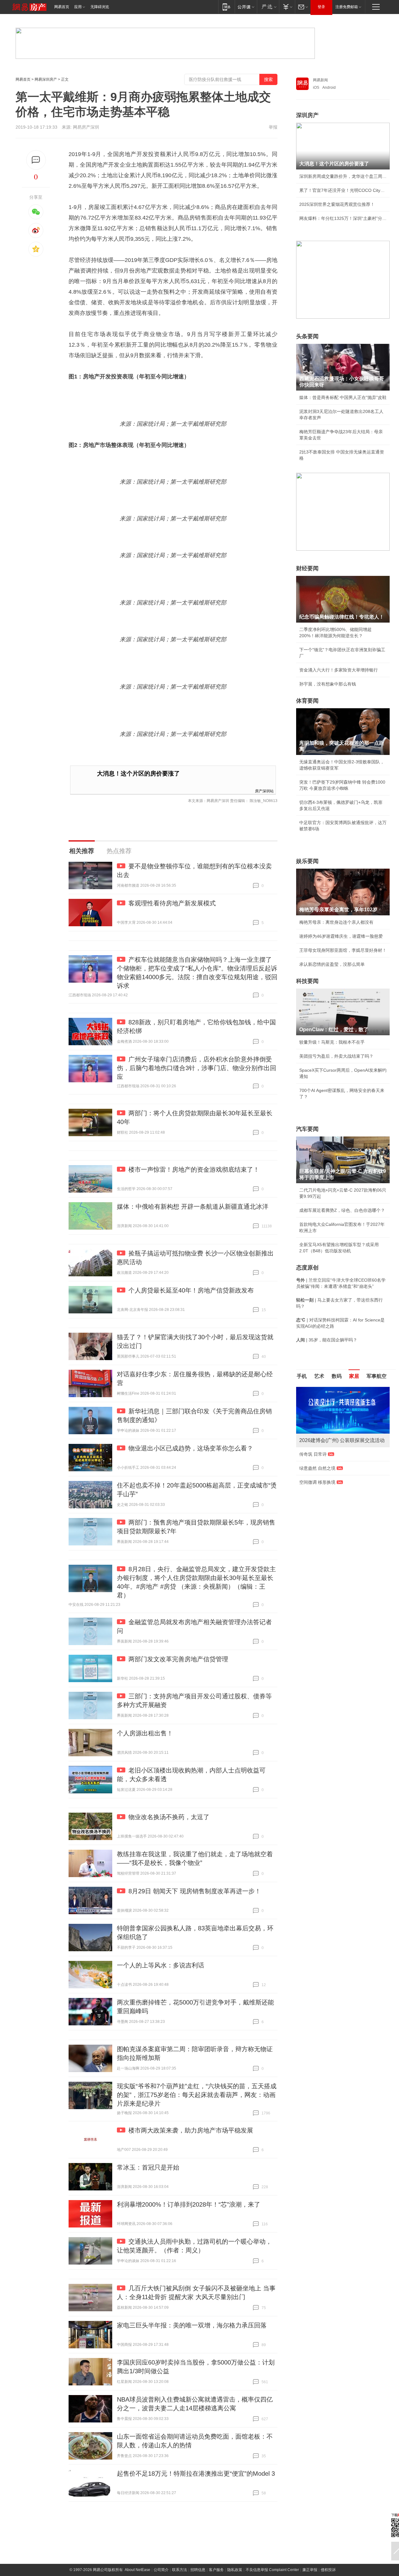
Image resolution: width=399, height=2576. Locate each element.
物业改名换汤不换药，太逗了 (169, 1817)
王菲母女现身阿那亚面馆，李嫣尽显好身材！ (343, 950)
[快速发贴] (36, 160)
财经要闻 (307, 568)
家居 (354, 1376)
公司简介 (161, 2570)
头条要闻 (307, 336)
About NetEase (137, 2570)
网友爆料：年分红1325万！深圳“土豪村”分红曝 (343, 218)
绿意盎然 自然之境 (317, 1468)
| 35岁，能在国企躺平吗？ (327, 1340)
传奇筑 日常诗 (313, 1454)
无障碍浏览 (100, 7)
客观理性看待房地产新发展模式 (172, 903)
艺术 (319, 1376)
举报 (273, 127)
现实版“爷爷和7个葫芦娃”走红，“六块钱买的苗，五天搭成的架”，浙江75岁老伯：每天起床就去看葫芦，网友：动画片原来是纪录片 (197, 2095)
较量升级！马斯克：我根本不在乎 (332, 1042)
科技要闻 (307, 981)
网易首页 (62, 7)
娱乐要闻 (307, 861)
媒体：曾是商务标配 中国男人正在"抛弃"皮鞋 (343, 397)
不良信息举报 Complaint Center (272, 2570)
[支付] (287, 7)
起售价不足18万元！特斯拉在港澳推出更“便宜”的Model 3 (196, 2474)
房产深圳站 (264, 791)
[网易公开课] (246, 7)
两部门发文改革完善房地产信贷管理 (178, 1659)
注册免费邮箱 (347, 7)
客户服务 (216, 2570)
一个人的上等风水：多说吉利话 (161, 1965)
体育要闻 (307, 701)
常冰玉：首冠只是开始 (148, 2167)
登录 (321, 7)
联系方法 (180, 2570)
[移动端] (226, 7)
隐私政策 (235, 2570)
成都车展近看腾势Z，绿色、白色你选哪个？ (342, 1210)
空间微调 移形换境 (317, 1482)
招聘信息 (198, 2570)
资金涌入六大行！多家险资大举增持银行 (339, 670)
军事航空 (377, 1376)
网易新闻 (320, 80)
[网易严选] (268, 7)
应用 (78, 7)
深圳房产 (307, 115)
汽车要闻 (307, 1129)
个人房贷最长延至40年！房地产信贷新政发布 (191, 1290)
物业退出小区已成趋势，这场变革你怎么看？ (191, 1448)
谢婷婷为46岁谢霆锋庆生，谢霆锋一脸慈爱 (341, 936)
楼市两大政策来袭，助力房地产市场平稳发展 (191, 2130)
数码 (337, 1376)
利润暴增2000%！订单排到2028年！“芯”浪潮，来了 (189, 2204)
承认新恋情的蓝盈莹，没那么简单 (332, 964)
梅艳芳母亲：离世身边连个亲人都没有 (336, 922)
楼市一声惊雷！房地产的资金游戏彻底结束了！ (194, 1169)
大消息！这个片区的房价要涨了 (138, 773)
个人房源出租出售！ (145, 1733)
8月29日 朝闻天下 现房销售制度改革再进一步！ (195, 1891)
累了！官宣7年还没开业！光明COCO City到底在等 (343, 190)
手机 (302, 1376)
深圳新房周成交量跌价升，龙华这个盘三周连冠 (343, 176)
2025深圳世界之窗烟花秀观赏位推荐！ (337, 204)
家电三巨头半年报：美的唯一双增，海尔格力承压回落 (192, 2325)
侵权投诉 (328, 2570)
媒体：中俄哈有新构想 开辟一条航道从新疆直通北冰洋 (193, 1207)
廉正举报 (310, 2570)
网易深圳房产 (46, 79)
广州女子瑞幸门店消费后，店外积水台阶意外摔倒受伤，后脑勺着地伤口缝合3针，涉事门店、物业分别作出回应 (197, 1068)
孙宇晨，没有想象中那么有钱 (328, 684)
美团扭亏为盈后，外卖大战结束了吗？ (336, 1056)
